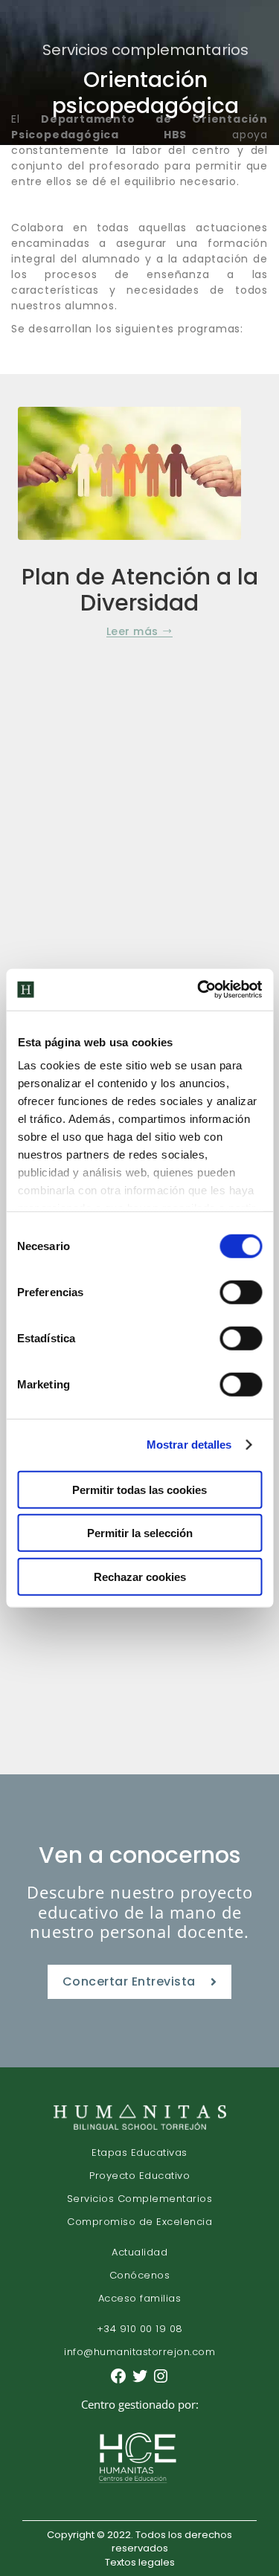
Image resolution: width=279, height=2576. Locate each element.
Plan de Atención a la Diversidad (140, 590)
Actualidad (139, 2252)
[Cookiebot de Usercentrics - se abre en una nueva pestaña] (199, 990)
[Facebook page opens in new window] (120, 2382)
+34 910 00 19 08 (140, 2329)
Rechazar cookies (140, 1576)
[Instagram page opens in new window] (161, 2382)
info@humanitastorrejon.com (139, 2352)
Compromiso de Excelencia (139, 2222)
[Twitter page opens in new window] (142, 2382)
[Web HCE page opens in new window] (139, 2486)
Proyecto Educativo (139, 2176)
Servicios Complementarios (140, 2199)
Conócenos (140, 2275)
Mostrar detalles (189, 1445)
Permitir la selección (140, 1533)
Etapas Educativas (139, 2152)
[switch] (241, 1292)
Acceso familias (140, 2298)
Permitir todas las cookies (139, 1489)
